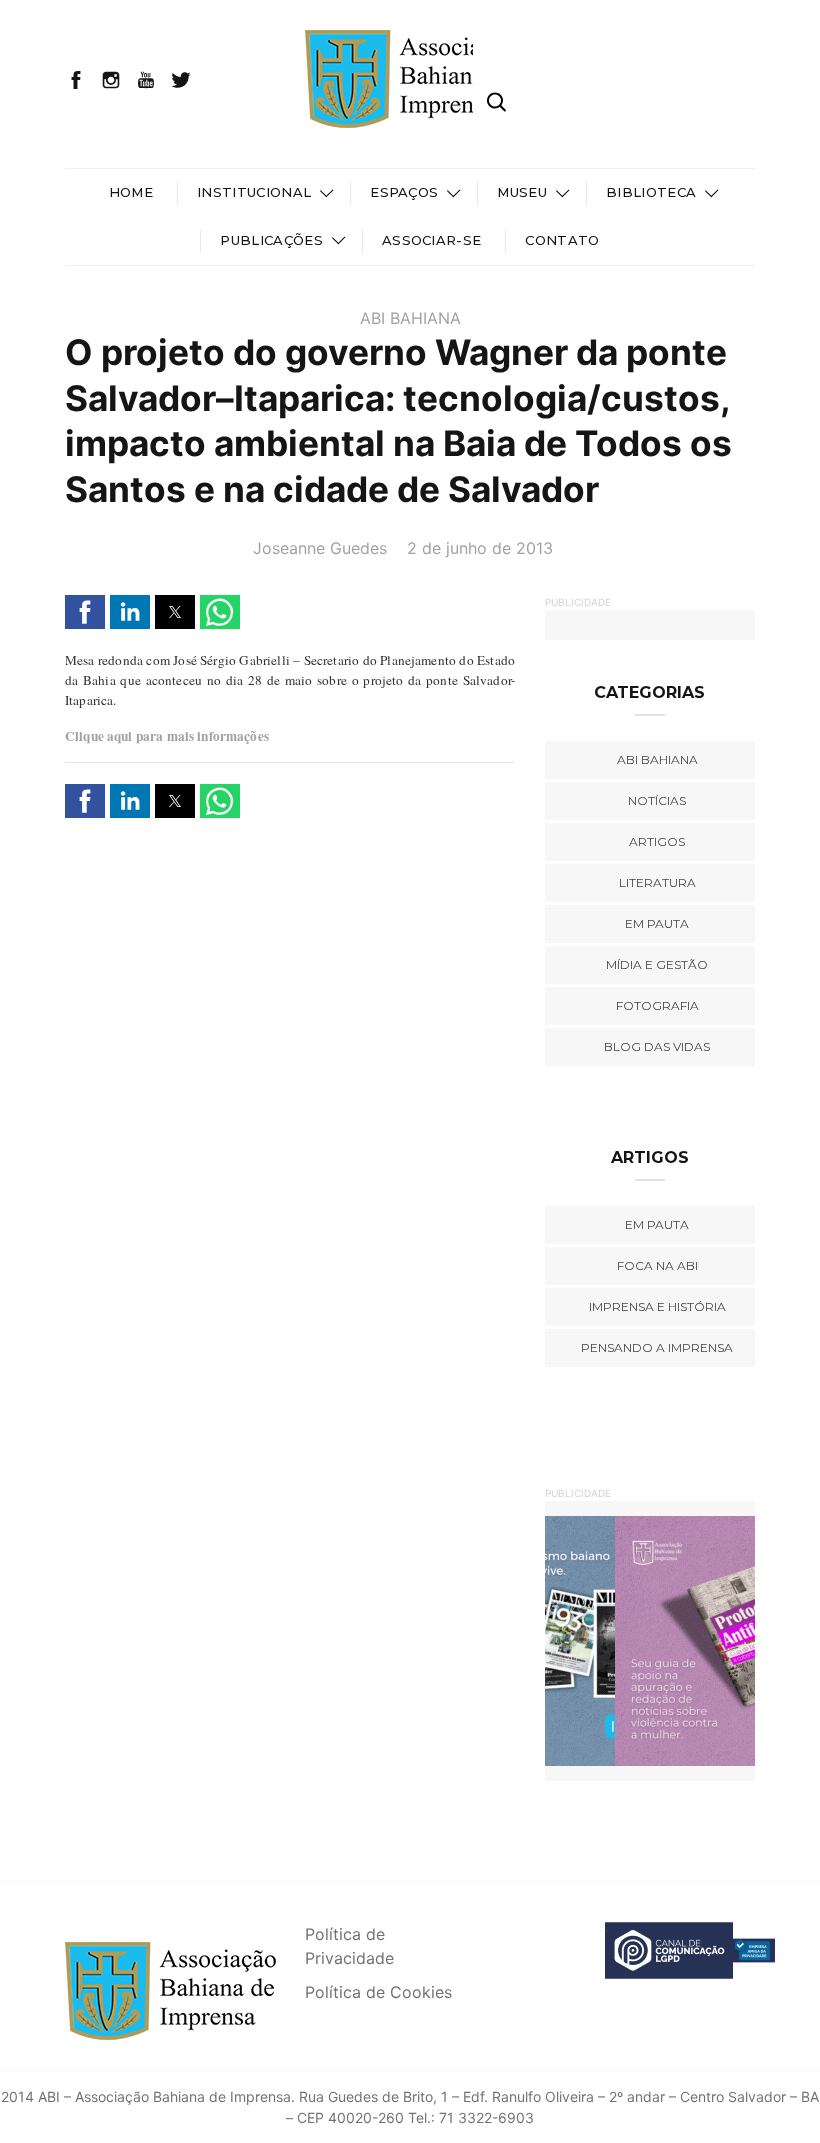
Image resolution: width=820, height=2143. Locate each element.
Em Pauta (657, 1224)
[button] (85, 612)
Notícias (657, 800)
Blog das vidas (657, 1046)
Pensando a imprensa (657, 1347)
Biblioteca (651, 192)
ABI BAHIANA (410, 318)
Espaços (404, 192)
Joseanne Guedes (320, 548)
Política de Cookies (378, 1992)
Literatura (657, 882)
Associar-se (432, 240)
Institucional (254, 192)
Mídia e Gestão (657, 964)
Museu (522, 192)
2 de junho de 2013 (480, 548)
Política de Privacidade (349, 1946)
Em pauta (657, 923)
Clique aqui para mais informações (167, 736)
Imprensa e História (657, 1306)
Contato (562, 240)
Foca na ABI (657, 1265)
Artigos (657, 841)
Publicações (271, 240)
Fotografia (657, 1005)
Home (131, 192)
